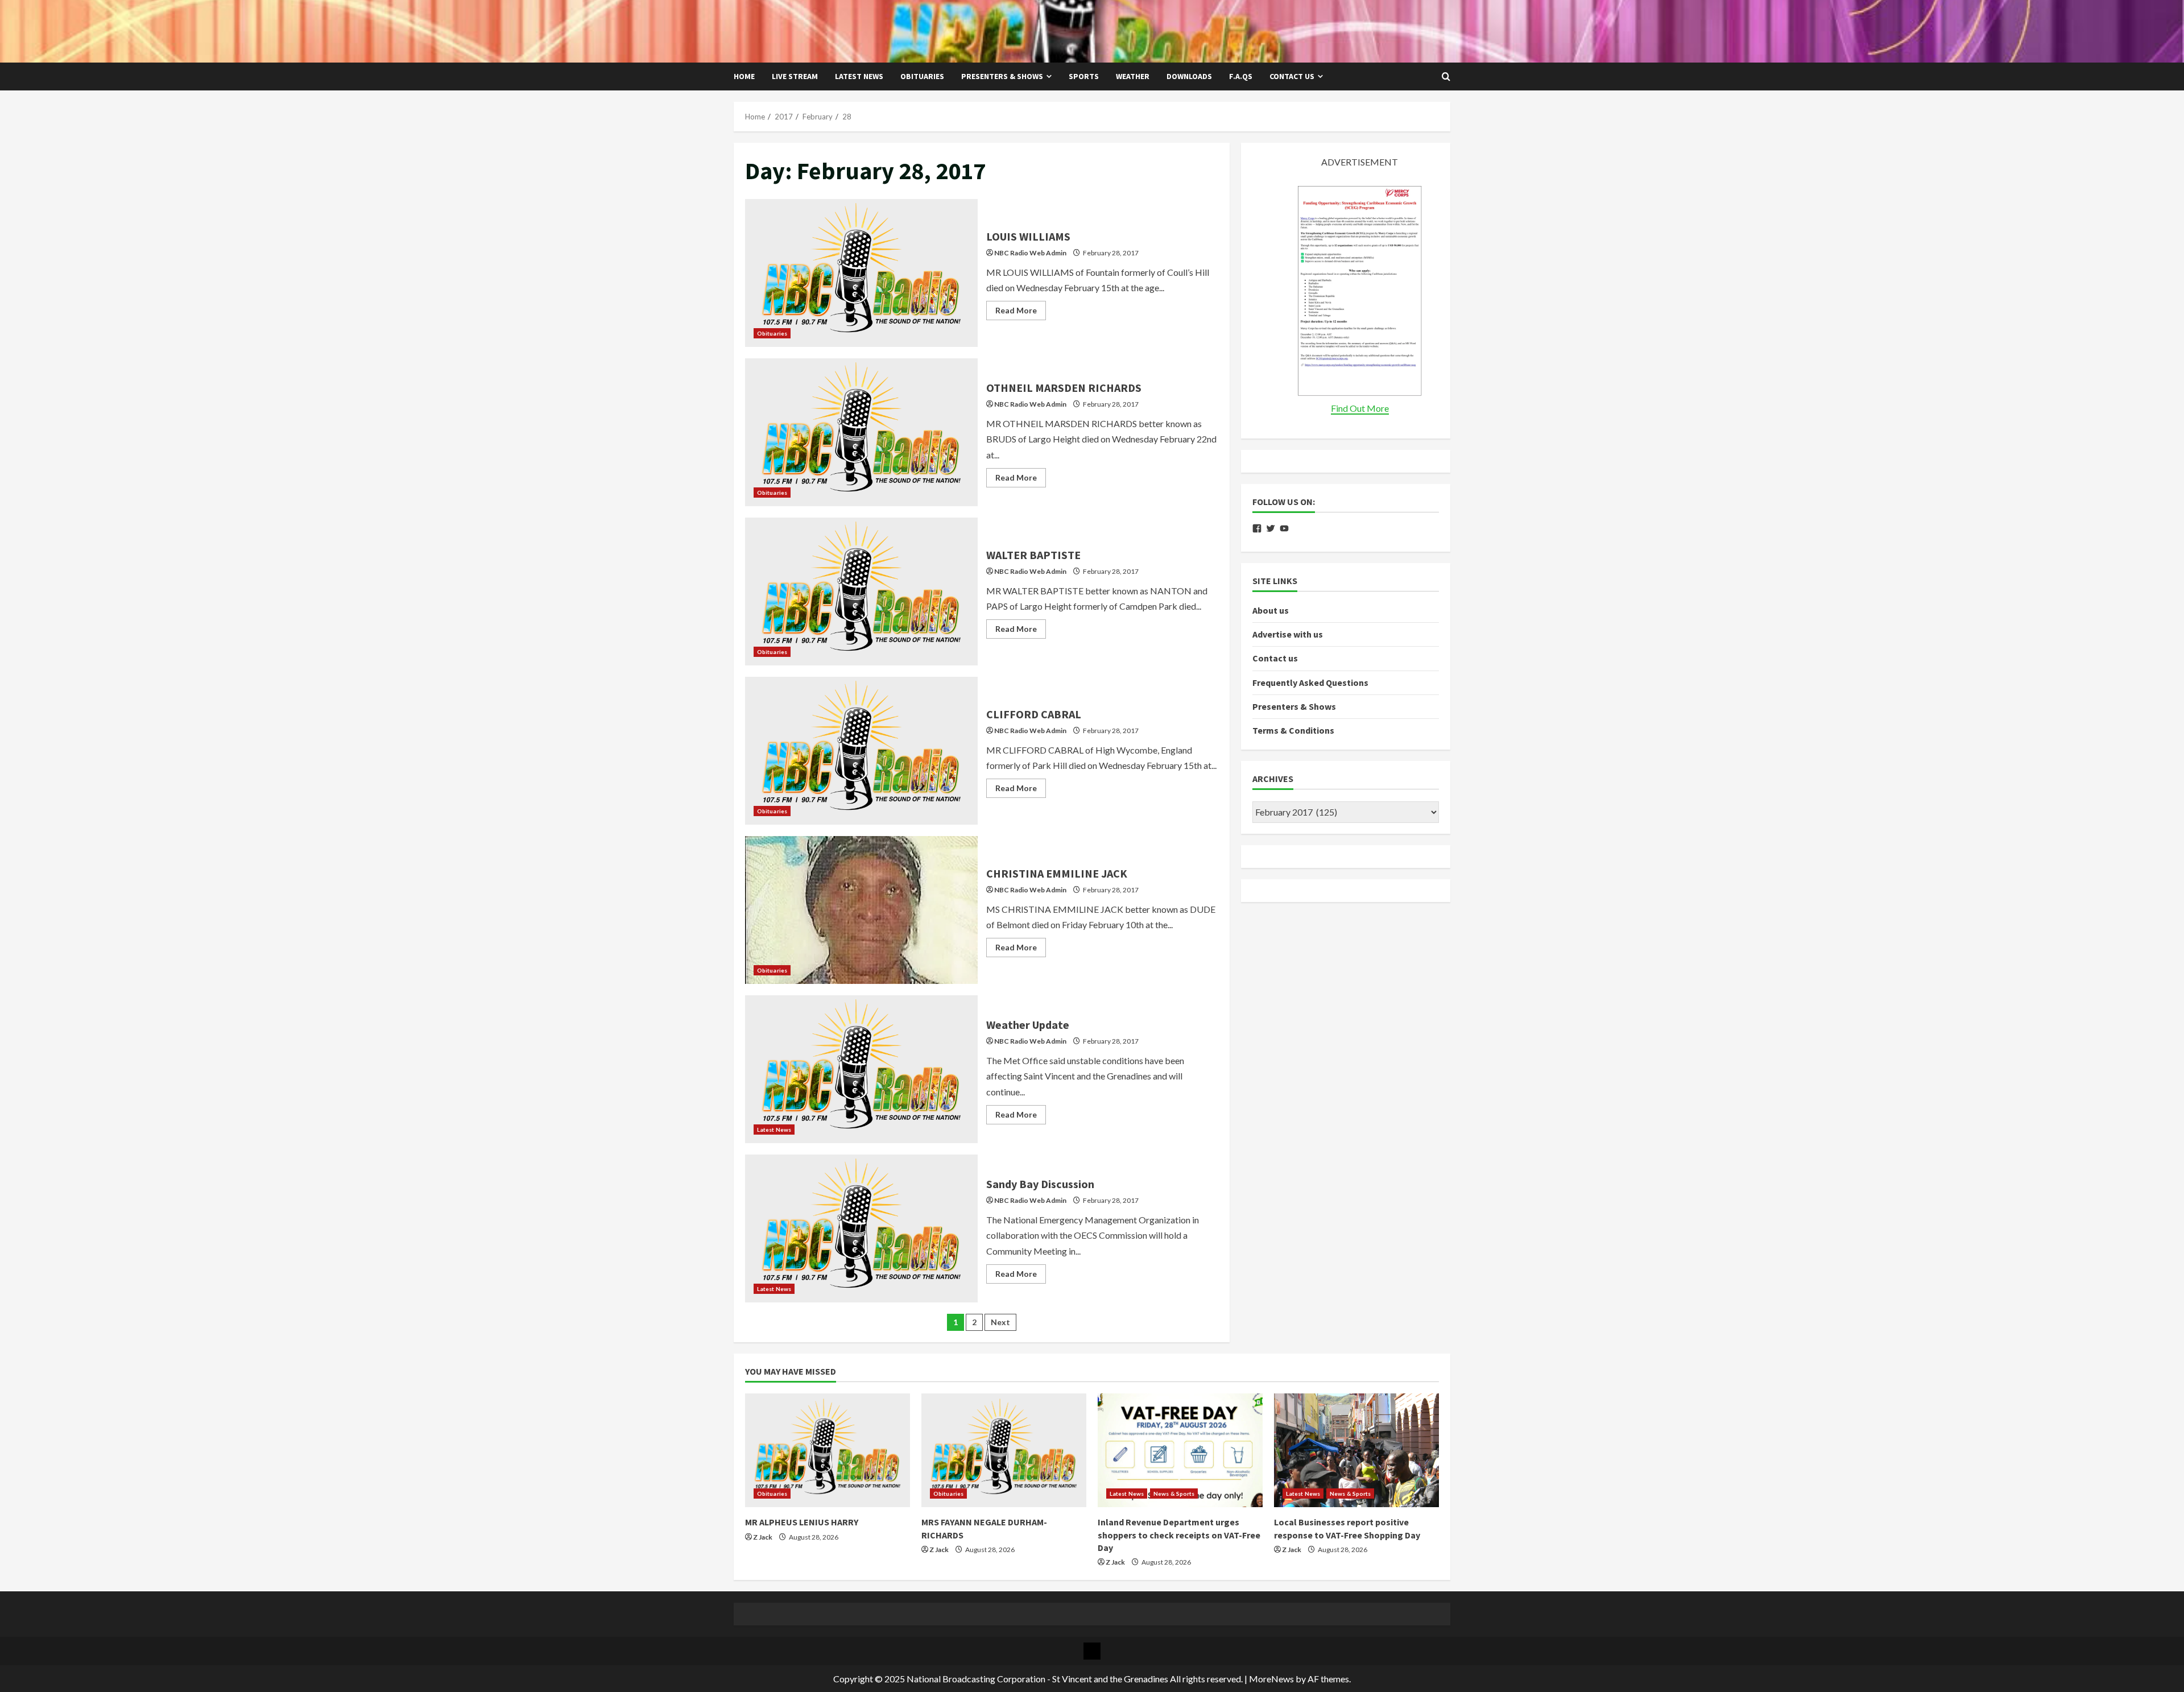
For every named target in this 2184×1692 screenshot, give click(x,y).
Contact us (1292, 76)
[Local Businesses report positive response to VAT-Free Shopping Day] (1356, 1450)
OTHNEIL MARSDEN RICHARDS (861, 432)
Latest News (859, 76)
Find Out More (1360, 408)
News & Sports (1174, 1494)
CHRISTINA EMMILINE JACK (861, 910)
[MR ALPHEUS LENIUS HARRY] (828, 1450)
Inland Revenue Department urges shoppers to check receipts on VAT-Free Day (1179, 1535)
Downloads (1189, 76)
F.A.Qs (1241, 76)
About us (1271, 610)
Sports (1084, 76)
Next (1000, 1322)
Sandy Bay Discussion (861, 1228)
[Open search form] (1446, 77)
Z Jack (763, 1537)
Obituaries (922, 76)
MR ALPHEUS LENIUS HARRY (802, 1522)
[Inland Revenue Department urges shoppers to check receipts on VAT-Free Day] (1180, 1450)
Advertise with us (1288, 634)
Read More (1021, 313)
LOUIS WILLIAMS (861, 273)
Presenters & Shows (1002, 76)
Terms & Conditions (1293, 730)
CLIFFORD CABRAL (861, 751)
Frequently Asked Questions (1310, 682)
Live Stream (795, 76)
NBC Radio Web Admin (1030, 253)
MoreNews (1271, 1679)
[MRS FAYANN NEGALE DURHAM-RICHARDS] (1004, 1450)
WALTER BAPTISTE (861, 591)
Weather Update (861, 1069)
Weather (1133, 76)
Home (744, 76)
